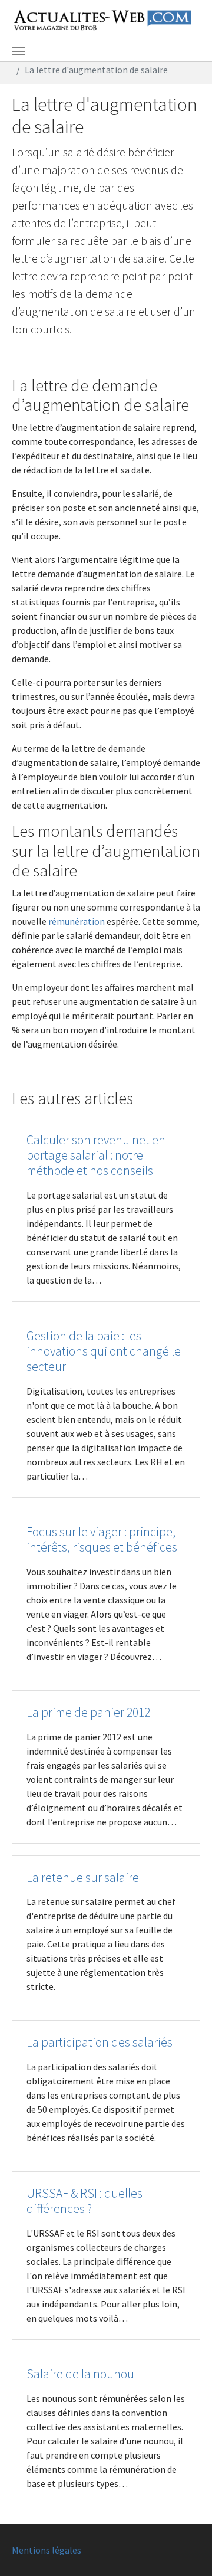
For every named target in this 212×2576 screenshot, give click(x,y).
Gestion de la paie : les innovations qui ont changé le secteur (104, 1351)
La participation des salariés (100, 2042)
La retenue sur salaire (83, 1878)
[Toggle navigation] (18, 51)
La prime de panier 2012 (88, 1712)
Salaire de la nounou (80, 2374)
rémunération (77, 921)
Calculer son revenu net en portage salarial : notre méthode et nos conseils (96, 1155)
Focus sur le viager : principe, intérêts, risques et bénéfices (102, 1539)
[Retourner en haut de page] (186, 2550)
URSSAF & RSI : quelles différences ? (85, 2201)
